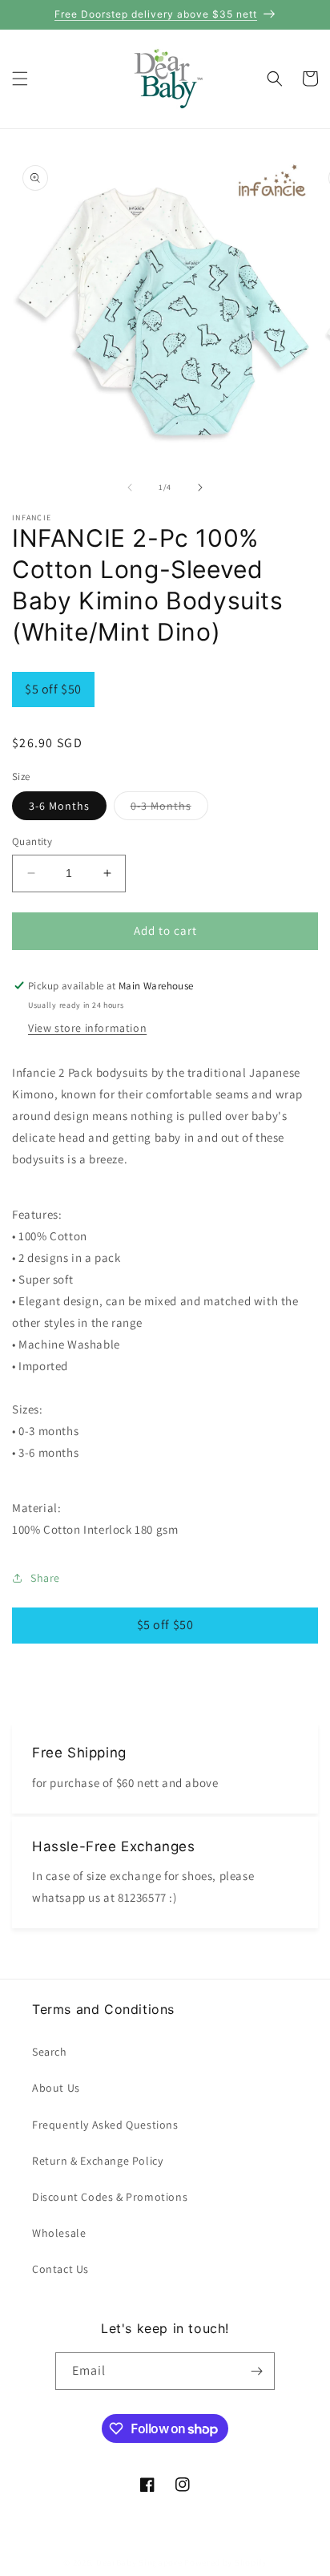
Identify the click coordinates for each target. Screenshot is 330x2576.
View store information (87, 1028)
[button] (20, 79)
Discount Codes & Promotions (110, 2197)
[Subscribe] (256, 2371)
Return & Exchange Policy (97, 2161)
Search (50, 2052)
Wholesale (59, 2233)
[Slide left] (130, 487)
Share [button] (45, 1578)
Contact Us (60, 2269)
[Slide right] (200, 487)
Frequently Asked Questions (105, 2125)
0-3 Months (169, 809)
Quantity (32, 841)
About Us (56, 2088)
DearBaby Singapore (139, 2562)
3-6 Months (59, 806)
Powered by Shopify (225, 2562)
